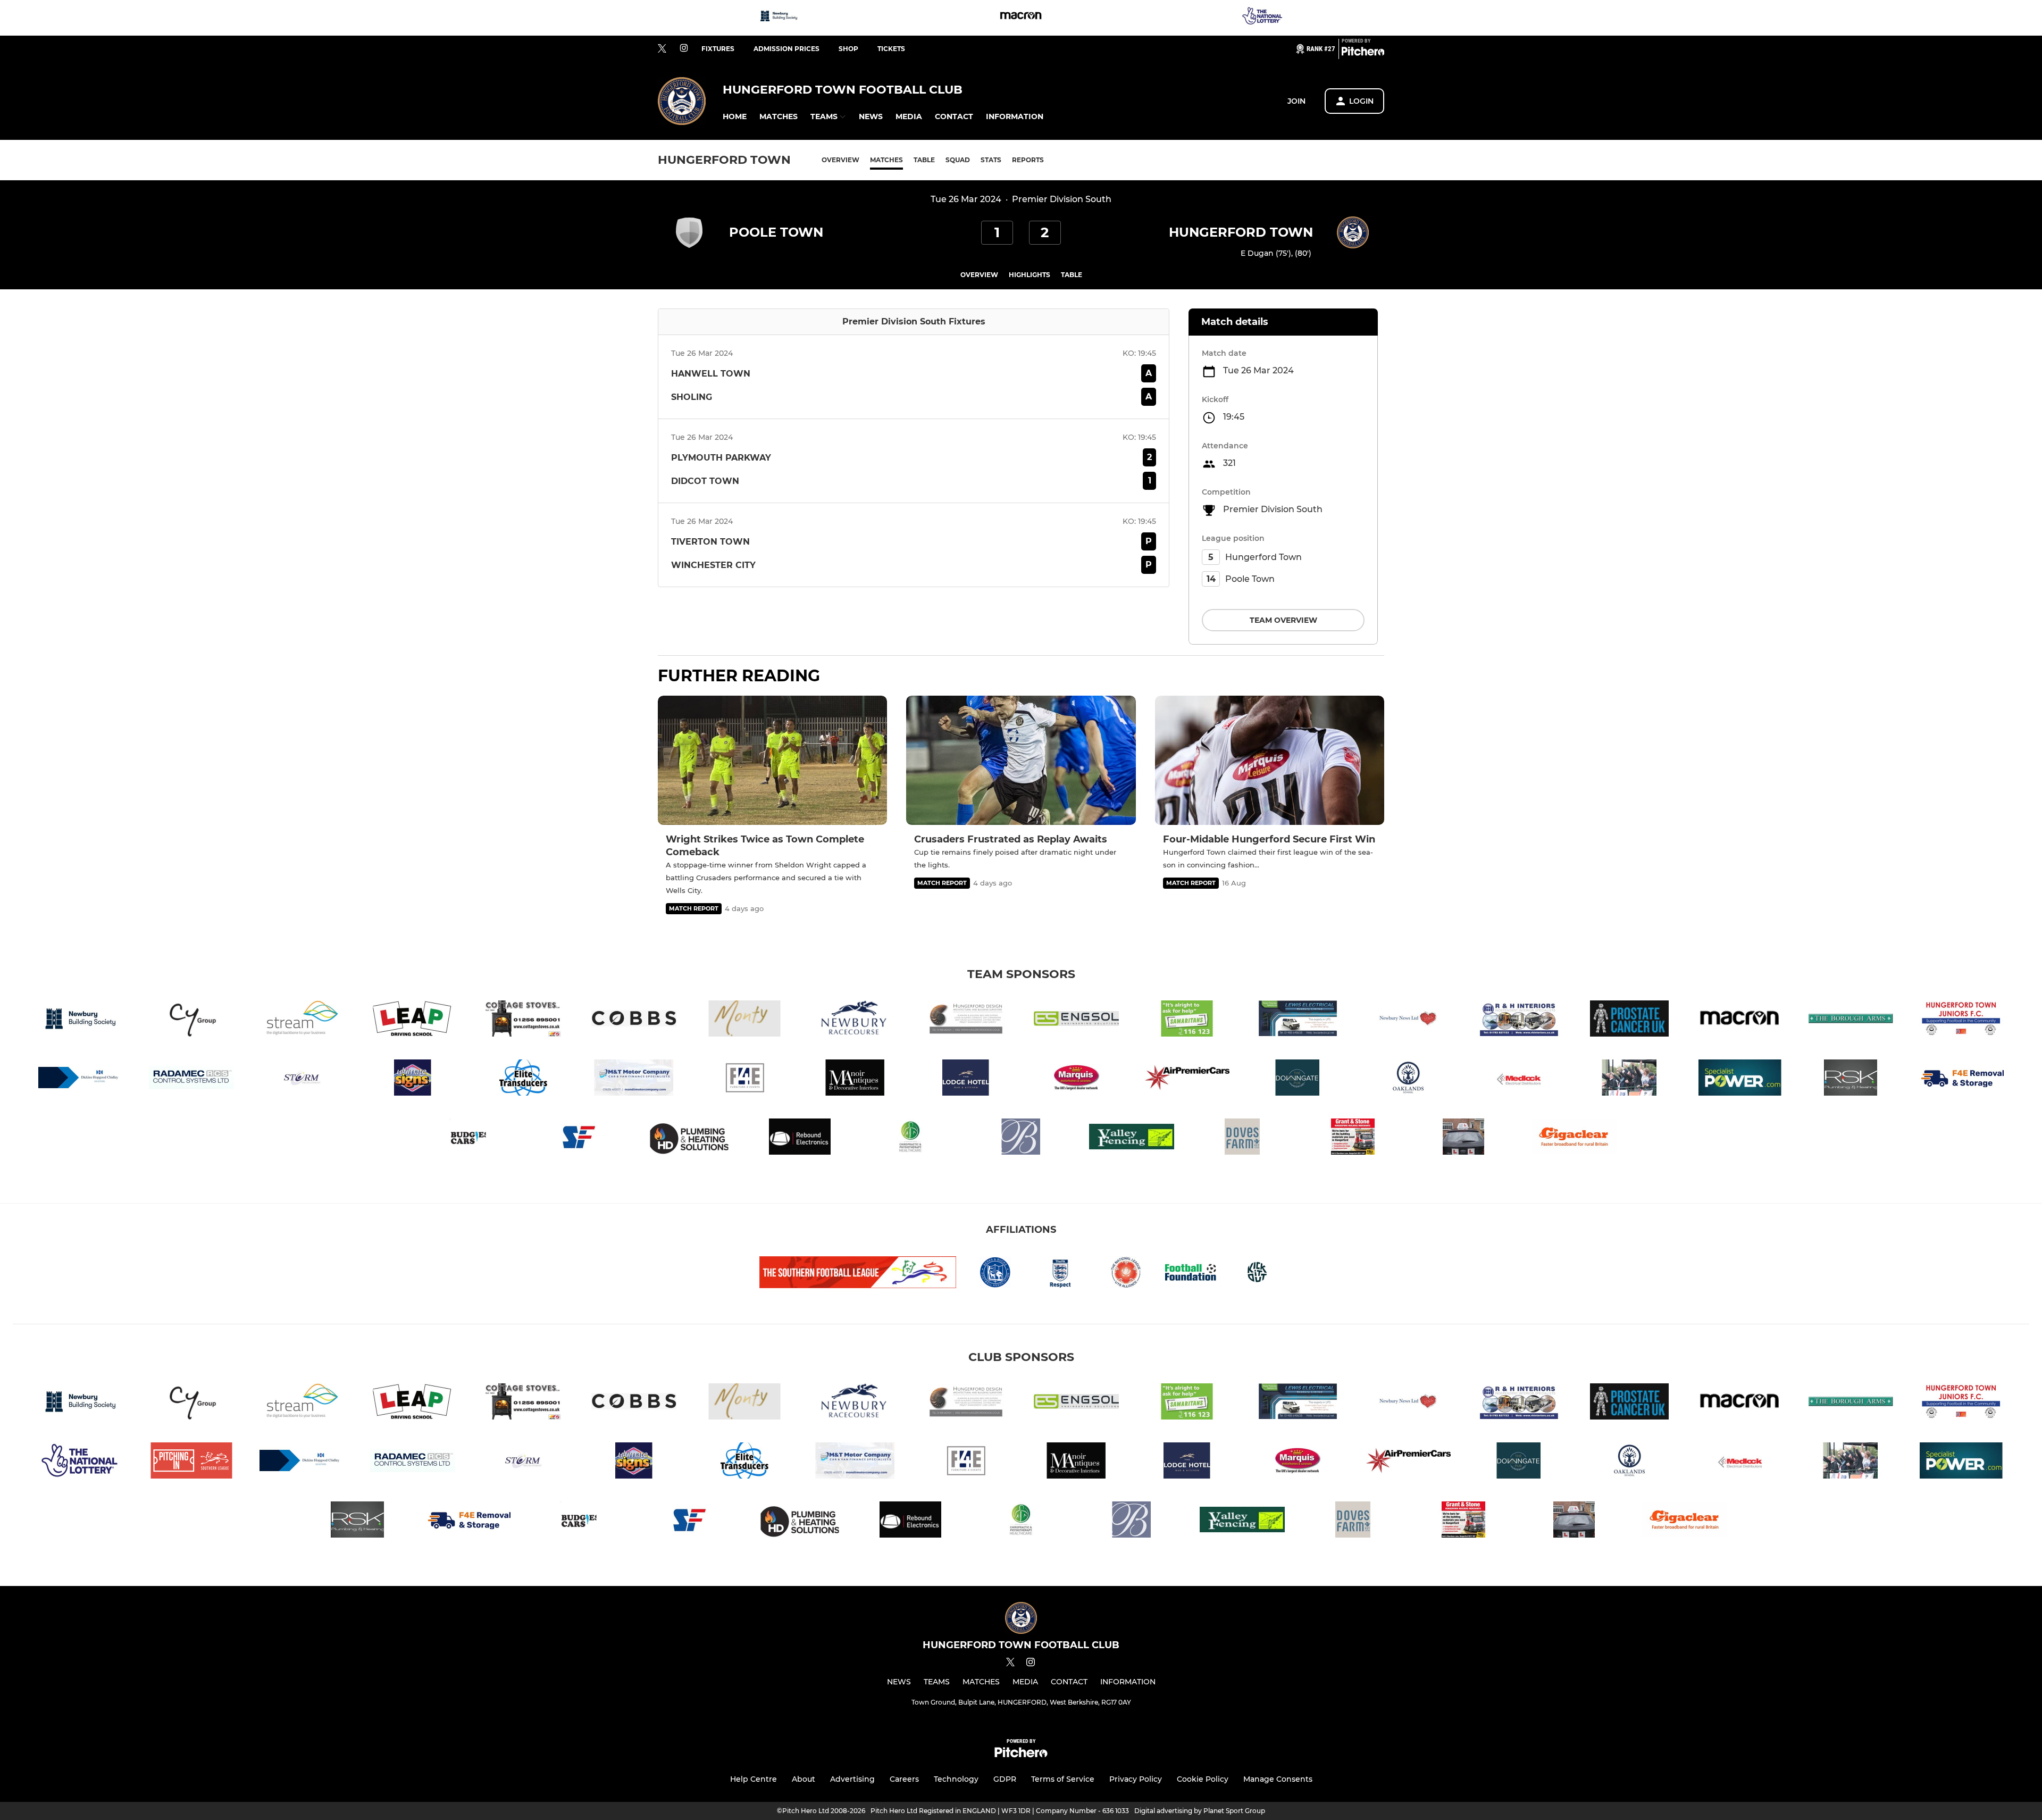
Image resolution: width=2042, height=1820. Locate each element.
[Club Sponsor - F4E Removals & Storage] (1961, 1079)
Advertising (852, 1779)
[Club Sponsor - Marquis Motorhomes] (1076, 1079)
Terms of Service (1063, 1779)
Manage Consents (1278, 1779)
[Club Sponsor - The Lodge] (966, 1079)
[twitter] (662, 49)
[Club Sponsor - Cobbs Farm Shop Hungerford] (634, 1020)
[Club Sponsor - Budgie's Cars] (468, 1138)
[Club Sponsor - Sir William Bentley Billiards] (1021, 1138)
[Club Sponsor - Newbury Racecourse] (855, 1020)
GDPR (1005, 1779)
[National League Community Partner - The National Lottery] (1263, 18)
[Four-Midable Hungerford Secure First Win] (1270, 760)
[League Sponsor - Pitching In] (191, 1462)
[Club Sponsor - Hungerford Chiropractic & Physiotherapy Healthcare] (910, 1138)
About (804, 1779)
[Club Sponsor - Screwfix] (579, 1138)
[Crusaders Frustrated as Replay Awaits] (1021, 760)
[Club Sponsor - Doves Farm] (1242, 1138)
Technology (956, 1779)
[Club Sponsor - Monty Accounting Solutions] (744, 1020)
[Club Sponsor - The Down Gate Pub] (1298, 1079)
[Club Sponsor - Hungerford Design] (966, 1020)
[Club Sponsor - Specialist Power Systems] (1740, 1079)
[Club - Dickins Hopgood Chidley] (81, 1079)
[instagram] (684, 49)
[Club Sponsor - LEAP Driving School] (413, 1020)
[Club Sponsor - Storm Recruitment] (302, 1079)
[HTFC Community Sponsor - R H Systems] (1519, 1020)
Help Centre (754, 1779)
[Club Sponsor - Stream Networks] (302, 1020)
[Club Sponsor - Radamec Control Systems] (191, 1079)
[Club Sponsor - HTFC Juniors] (1961, 1020)
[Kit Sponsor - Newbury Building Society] (779, 18)
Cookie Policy (1203, 1779)
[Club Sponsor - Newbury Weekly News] (1408, 1020)
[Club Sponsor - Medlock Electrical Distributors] (1519, 1079)
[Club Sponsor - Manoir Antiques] (855, 1079)
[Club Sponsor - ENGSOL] (1076, 1020)
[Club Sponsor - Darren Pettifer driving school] (1463, 1138)
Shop (848, 49)
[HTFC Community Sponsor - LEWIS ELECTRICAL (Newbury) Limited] (1298, 1020)
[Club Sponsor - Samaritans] (1187, 1020)
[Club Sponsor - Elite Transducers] (523, 1079)
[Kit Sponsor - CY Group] (191, 1020)
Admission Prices (786, 49)
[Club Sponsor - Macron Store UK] (1021, 18)
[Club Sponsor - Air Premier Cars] (1187, 1079)
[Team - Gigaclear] (1574, 1138)
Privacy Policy (1136, 1779)
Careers (904, 1779)
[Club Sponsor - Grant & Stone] (1353, 1138)
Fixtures (718, 49)
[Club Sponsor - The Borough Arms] (1851, 1020)
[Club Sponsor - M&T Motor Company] (634, 1079)
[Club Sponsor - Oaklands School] (1408, 1079)
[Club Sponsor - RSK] (1851, 1079)
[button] (735, 117)
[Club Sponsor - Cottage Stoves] (523, 1020)
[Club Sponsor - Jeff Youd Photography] (1629, 1079)
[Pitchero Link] (1363, 53)
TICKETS (891, 49)
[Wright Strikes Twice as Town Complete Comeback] (772, 760)
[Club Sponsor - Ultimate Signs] (413, 1079)
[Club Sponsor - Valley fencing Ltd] (1132, 1138)
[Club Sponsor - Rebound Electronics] (800, 1138)
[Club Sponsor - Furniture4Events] (744, 1079)
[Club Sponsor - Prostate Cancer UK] (1629, 1020)
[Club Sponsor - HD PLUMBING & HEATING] (689, 1138)
